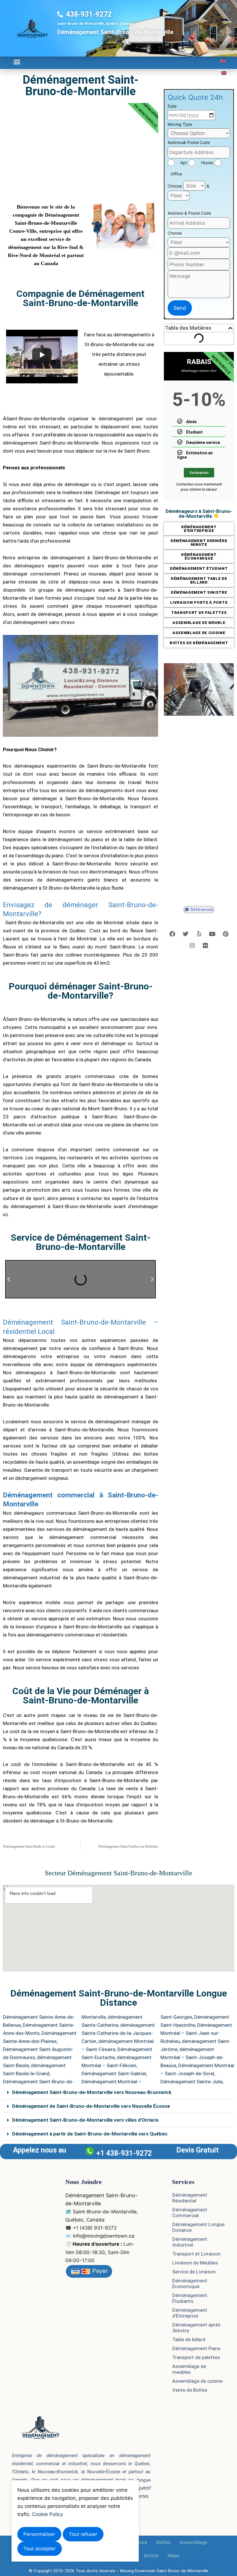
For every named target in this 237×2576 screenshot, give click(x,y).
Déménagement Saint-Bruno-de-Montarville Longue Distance (119, 1998)
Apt (184, 163)
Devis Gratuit (198, 2150)
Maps (174, 2556)
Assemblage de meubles (189, 2369)
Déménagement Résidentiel (190, 2198)
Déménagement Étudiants (190, 2298)
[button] (17, 62)
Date (172, 106)
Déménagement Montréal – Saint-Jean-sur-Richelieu (196, 2033)
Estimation (199, 473)
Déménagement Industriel (190, 2242)
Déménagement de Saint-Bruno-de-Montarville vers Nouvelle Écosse (91, 2106)
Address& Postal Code (189, 142)
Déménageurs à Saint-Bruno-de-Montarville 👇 (199, 514)
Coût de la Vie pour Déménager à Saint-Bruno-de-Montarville (81, 1696)
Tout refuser (83, 2534)
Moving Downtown (138, 2571)
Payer (99, 2271)
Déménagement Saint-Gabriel (114, 2073)
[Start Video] (42, 355)
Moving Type (180, 124)
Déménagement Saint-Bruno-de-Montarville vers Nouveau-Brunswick (92, 2092)
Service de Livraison (194, 2272)
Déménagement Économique (190, 2283)
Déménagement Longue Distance (198, 2227)
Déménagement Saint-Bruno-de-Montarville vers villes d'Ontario (85, 2120)
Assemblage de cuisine (197, 2381)
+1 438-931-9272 (124, 2153)
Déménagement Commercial (190, 2213)
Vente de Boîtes (190, 2390)
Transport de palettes (196, 2357)
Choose (175, 186)
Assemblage (193, 2542)
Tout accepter (39, 2549)
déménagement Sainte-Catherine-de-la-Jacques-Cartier (118, 2033)
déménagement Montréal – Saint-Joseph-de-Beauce (192, 2057)
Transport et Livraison (196, 2254)
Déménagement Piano (196, 2348)
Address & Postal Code (189, 213)
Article (151, 2556)
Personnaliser (39, 2534)
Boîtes (163, 2542)
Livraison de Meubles (195, 2263)
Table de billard (189, 2339)
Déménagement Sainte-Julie (191, 2082)
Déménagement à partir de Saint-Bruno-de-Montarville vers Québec (90, 2134)
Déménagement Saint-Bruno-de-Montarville (80, 86)
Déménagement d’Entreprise (190, 2313)
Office (176, 174)
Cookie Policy (48, 2514)
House (207, 163)
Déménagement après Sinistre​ (196, 2328)
